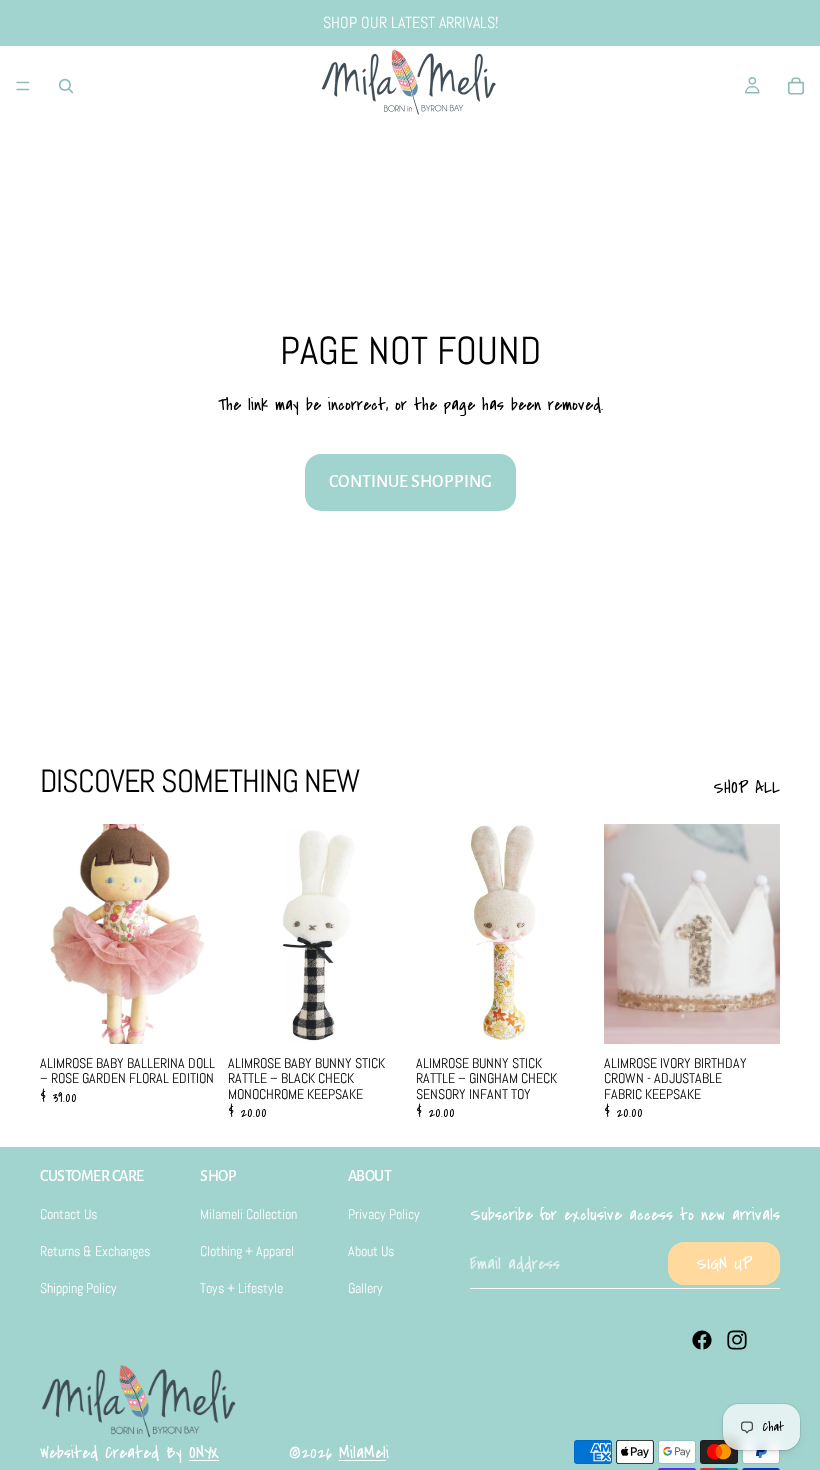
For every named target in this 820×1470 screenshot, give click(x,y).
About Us (371, 1251)
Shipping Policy (78, 1288)
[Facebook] (702, 1340)
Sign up (724, 1263)
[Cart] (796, 86)
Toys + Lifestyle (241, 1288)
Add (202, 1012)
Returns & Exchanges (95, 1251)
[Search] (66, 86)
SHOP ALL (746, 787)
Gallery (365, 1288)
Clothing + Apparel (247, 1251)
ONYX (204, 1452)
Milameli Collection (248, 1214)
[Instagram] (737, 1340)
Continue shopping (410, 482)
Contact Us (68, 1214)
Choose (578, 1012)
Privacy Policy (384, 1214)
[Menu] (23, 86)
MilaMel (362, 1452)
